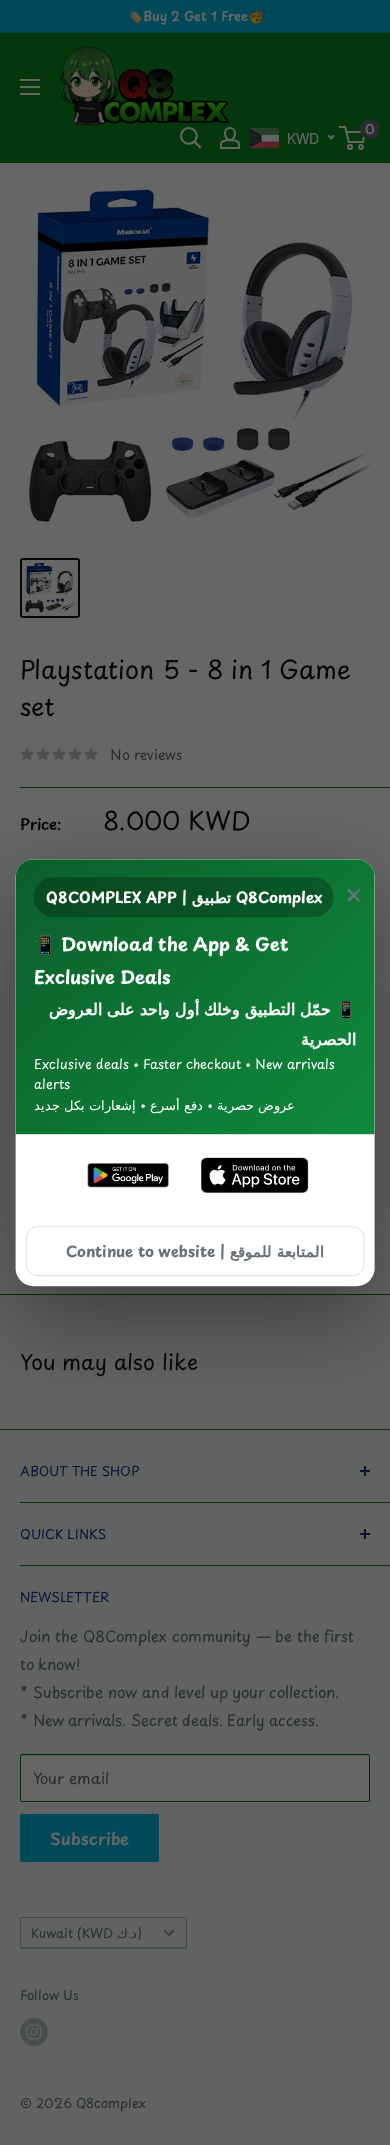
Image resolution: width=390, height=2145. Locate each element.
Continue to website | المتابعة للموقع (195, 1250)
